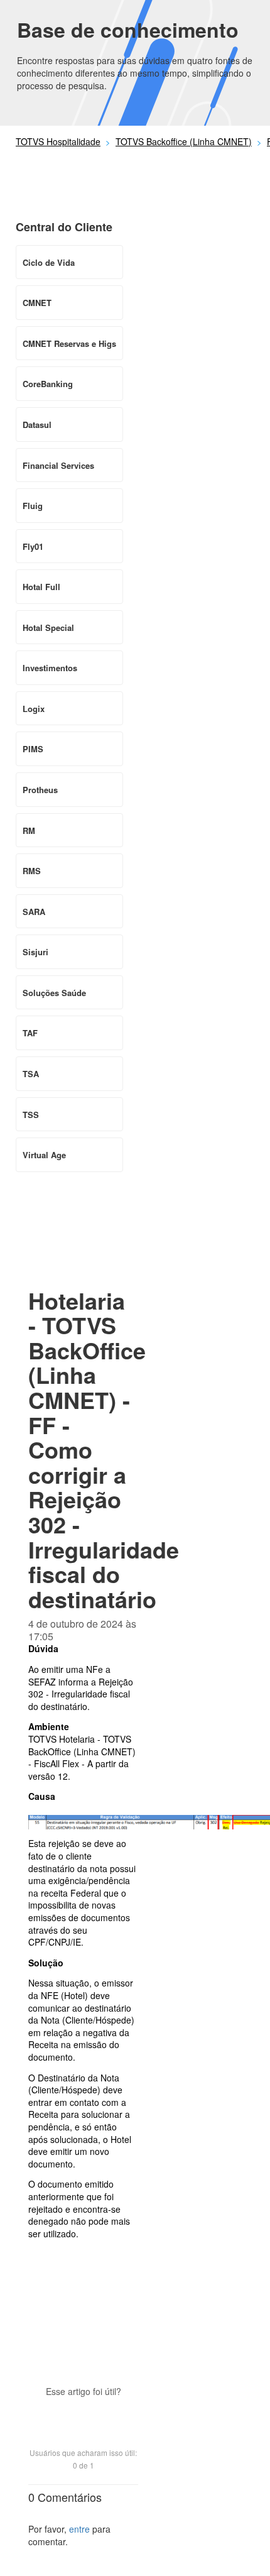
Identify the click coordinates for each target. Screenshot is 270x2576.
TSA (31, 1074)
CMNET (37, 303)
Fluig (33, 506)
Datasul (37, 425)
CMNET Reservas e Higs (69, 343)
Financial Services (58, 465)
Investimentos (50, 668)
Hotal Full (41, 587)
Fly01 (33, 546)
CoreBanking (48, 384)
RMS (32, 871)
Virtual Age (44, 1155)
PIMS (33, 749)
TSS (31, 1115)
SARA (34, 912)
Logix (34, 709)
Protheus (40, 790)
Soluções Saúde (54, 993)
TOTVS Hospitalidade (58, 141)
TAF (30, 1033)
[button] (84, 2413)
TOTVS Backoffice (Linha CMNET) (184, 141)
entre (79, 2529)
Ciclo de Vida (49, 262)
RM (29, 830)
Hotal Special (48, 628)
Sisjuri (35, 952)
